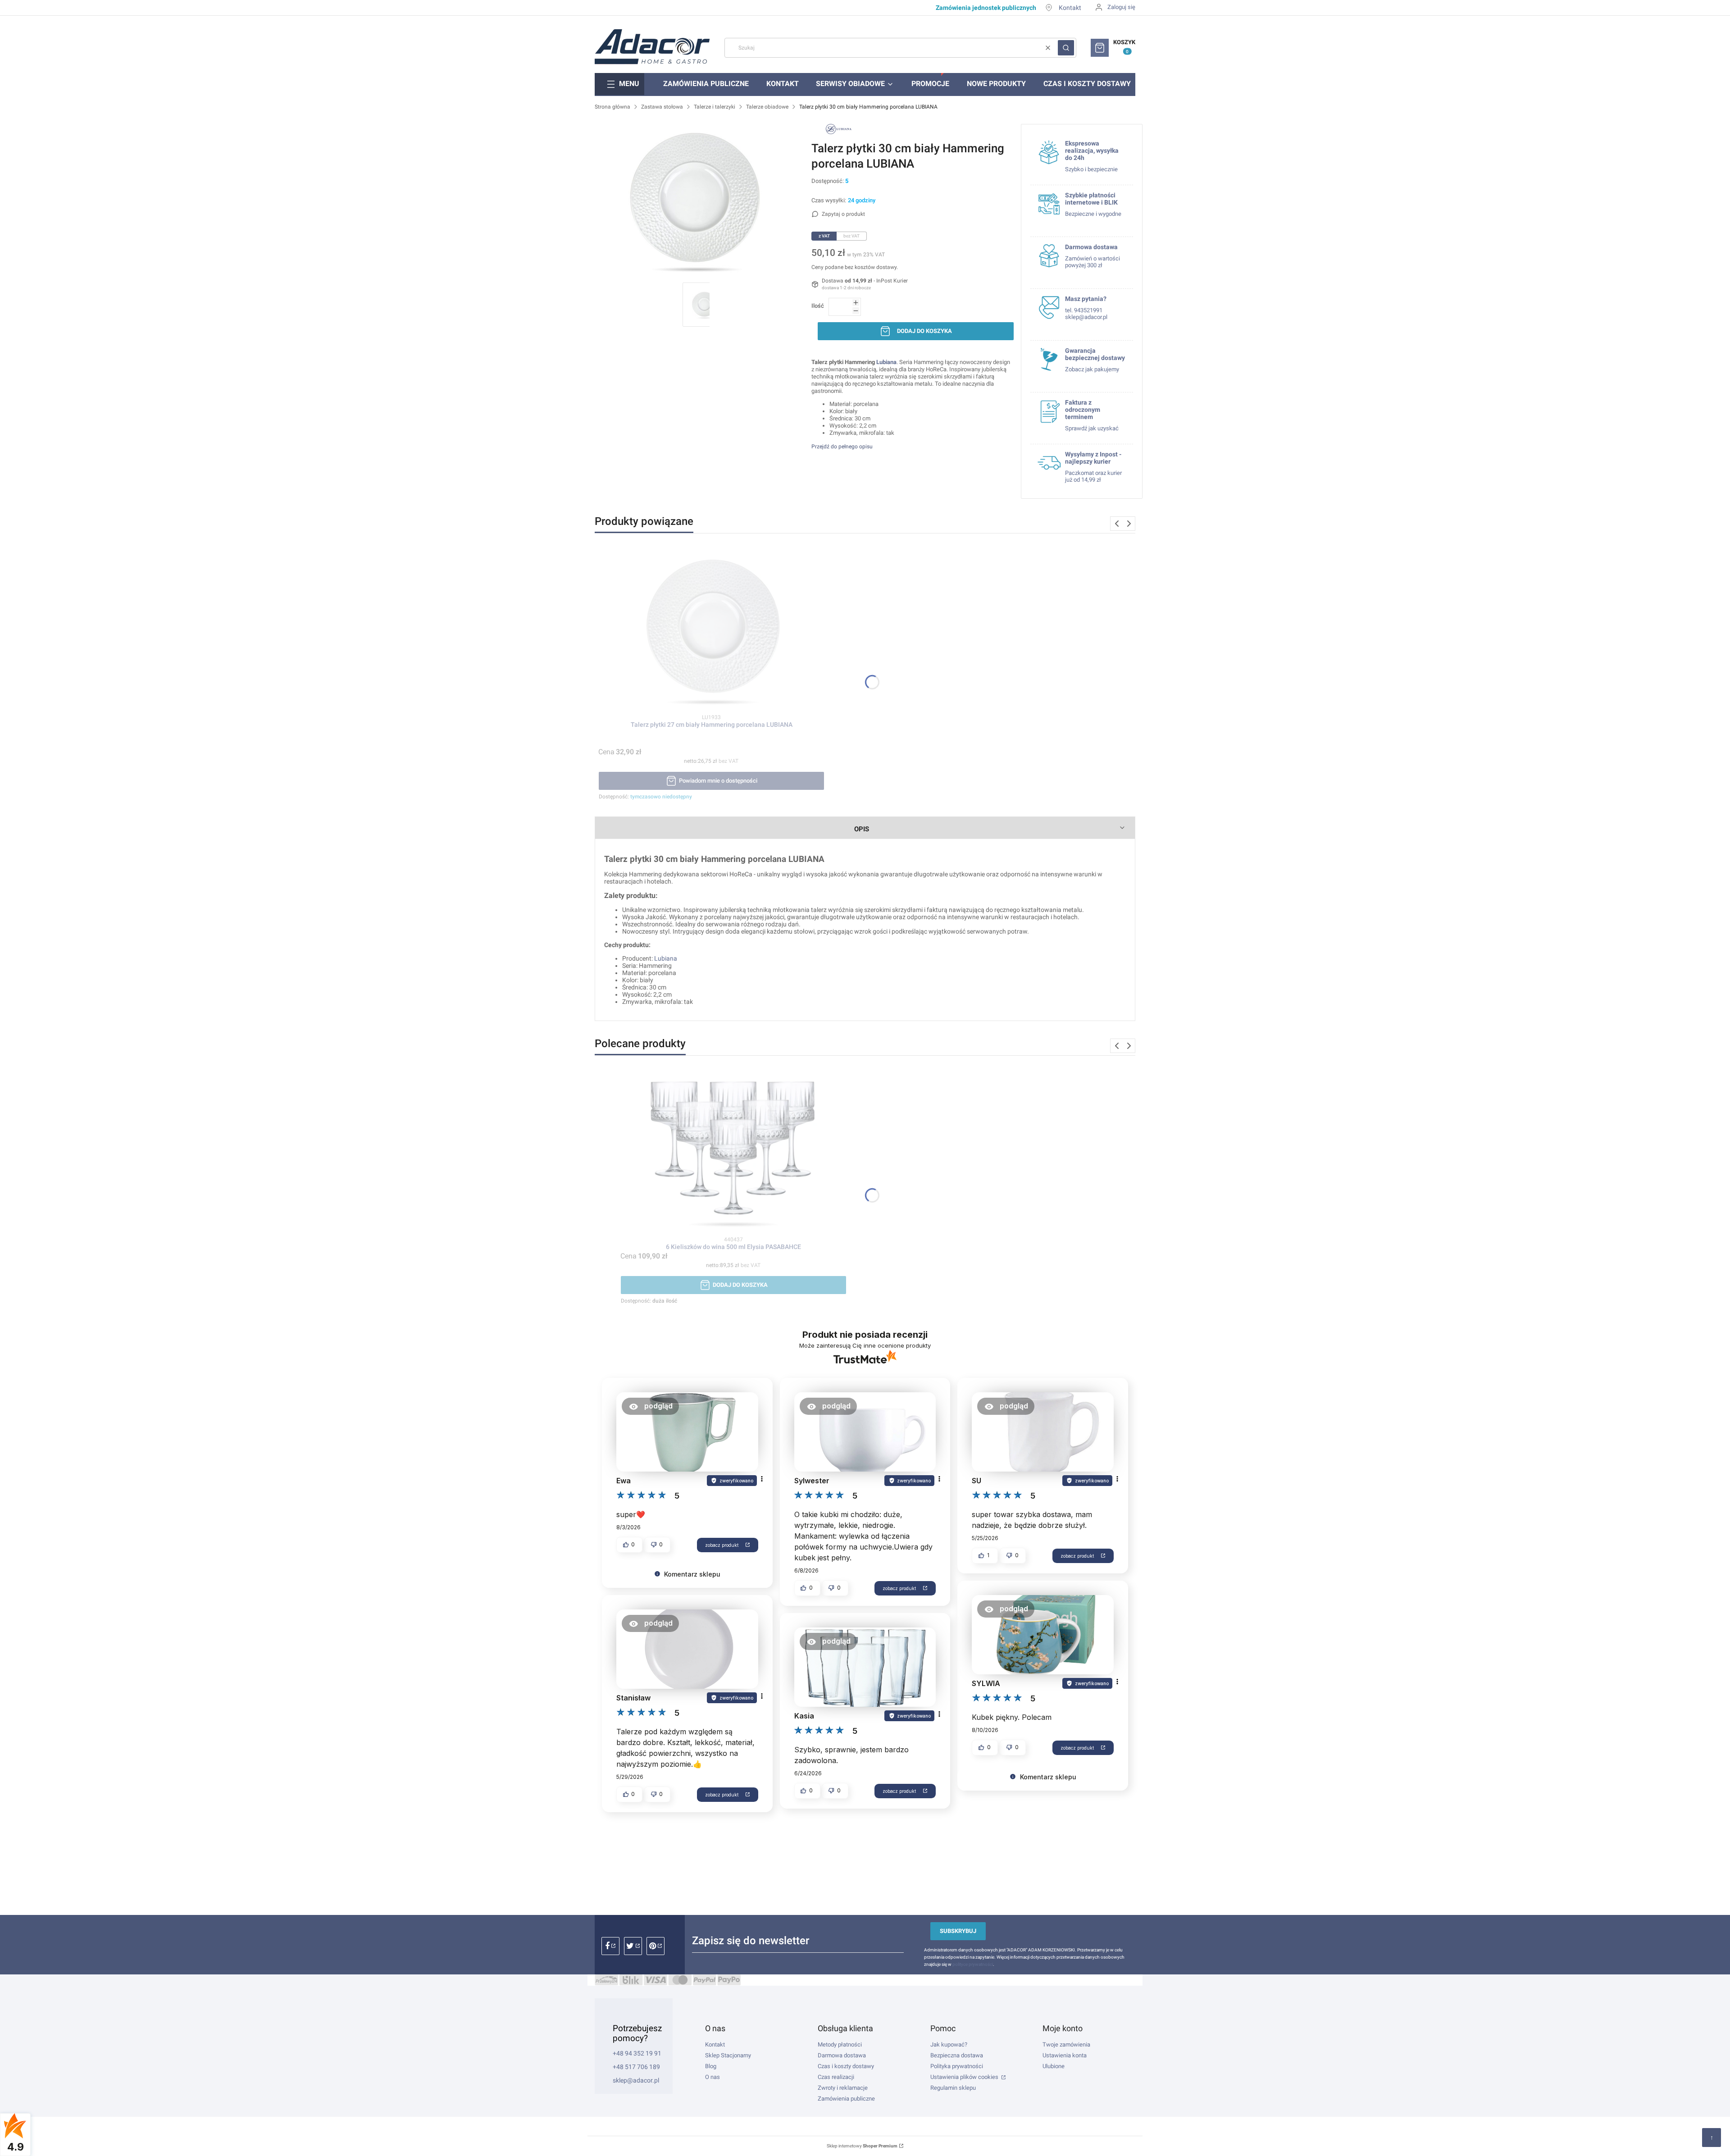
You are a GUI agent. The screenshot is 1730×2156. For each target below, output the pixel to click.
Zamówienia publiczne (846, 2099)
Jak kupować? (949, 2044)
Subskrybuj (958, 1931)
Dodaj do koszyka (924, 331)
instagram (633, 1946)
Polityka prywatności (957, 2066)
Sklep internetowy (862, 2146)
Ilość (818, 306)
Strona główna (612, 107)
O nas (712, 2077)
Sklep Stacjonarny (728, 2055)
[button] (1066, 48)
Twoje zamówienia (1066, 2044)
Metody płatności (840, 2044)
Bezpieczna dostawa (957, 2055)
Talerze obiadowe (767, 107)
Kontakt (1070, 8)
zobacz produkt (722, 1545)
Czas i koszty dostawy (846, 2066)
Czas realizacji (836, 2077)
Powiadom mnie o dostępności (718, 781)
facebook (610, 1946)
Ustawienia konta (1065, 2055)
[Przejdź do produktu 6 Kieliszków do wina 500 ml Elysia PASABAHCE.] (733, 1151)
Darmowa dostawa (842, 2055)
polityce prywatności (973, 1964)
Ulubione (1054, 2066)
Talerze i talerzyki (715, 107)
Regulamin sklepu (953, 2088)
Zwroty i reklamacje (843, 2088)
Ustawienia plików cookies (965, 2077)
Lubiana (886, 362)
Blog (711, 2066)
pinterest (656, 1946)
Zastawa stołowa (662, 107)
